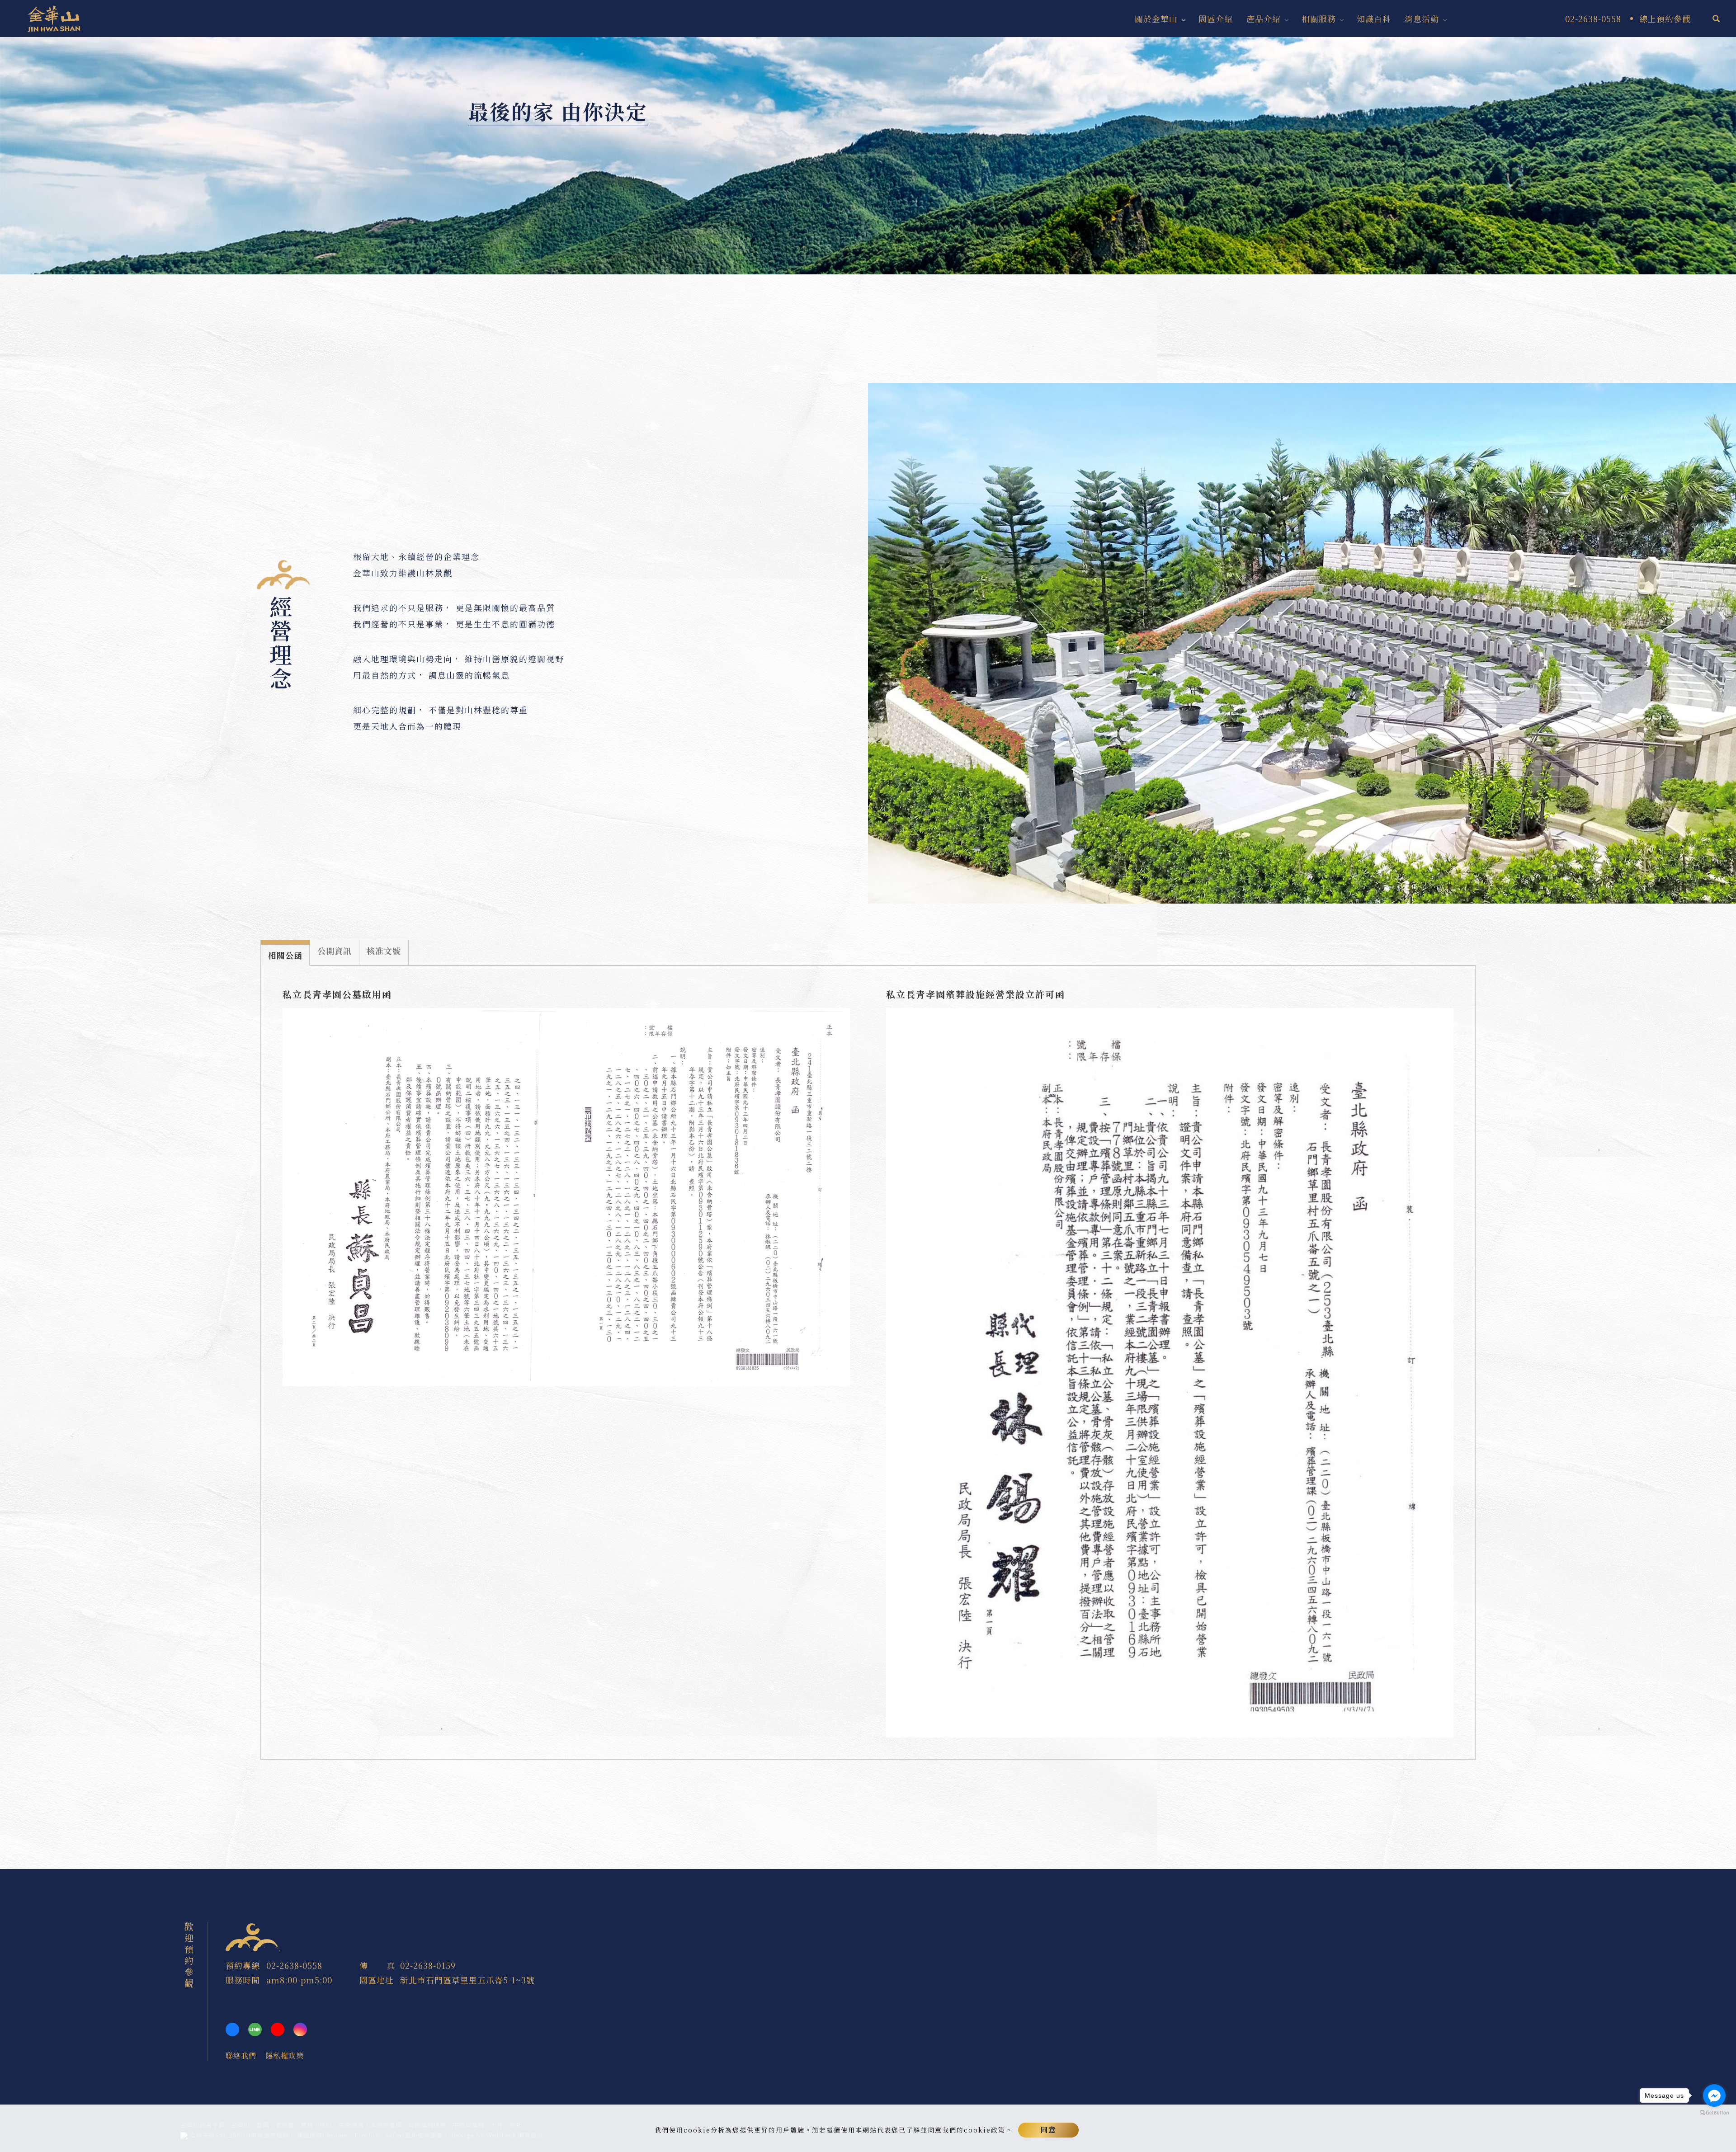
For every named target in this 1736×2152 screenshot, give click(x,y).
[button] (1716, 19)
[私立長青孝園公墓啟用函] (566, 1196)
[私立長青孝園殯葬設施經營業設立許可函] (1170, 1372)
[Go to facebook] (1714, 2095)
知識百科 (1374, 19)
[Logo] (54, 17)
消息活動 (1422, 19)
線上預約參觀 (1665, 19)
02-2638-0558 (294, 1965)
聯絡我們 (241, 2055)
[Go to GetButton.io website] (1714, 2113)
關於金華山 (1156, 19)
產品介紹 (1264, 19)
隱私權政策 (285, 2055)
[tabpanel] (868, 156)
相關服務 (1319, 19)
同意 (1048, 2130)
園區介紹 (1216, 19)
